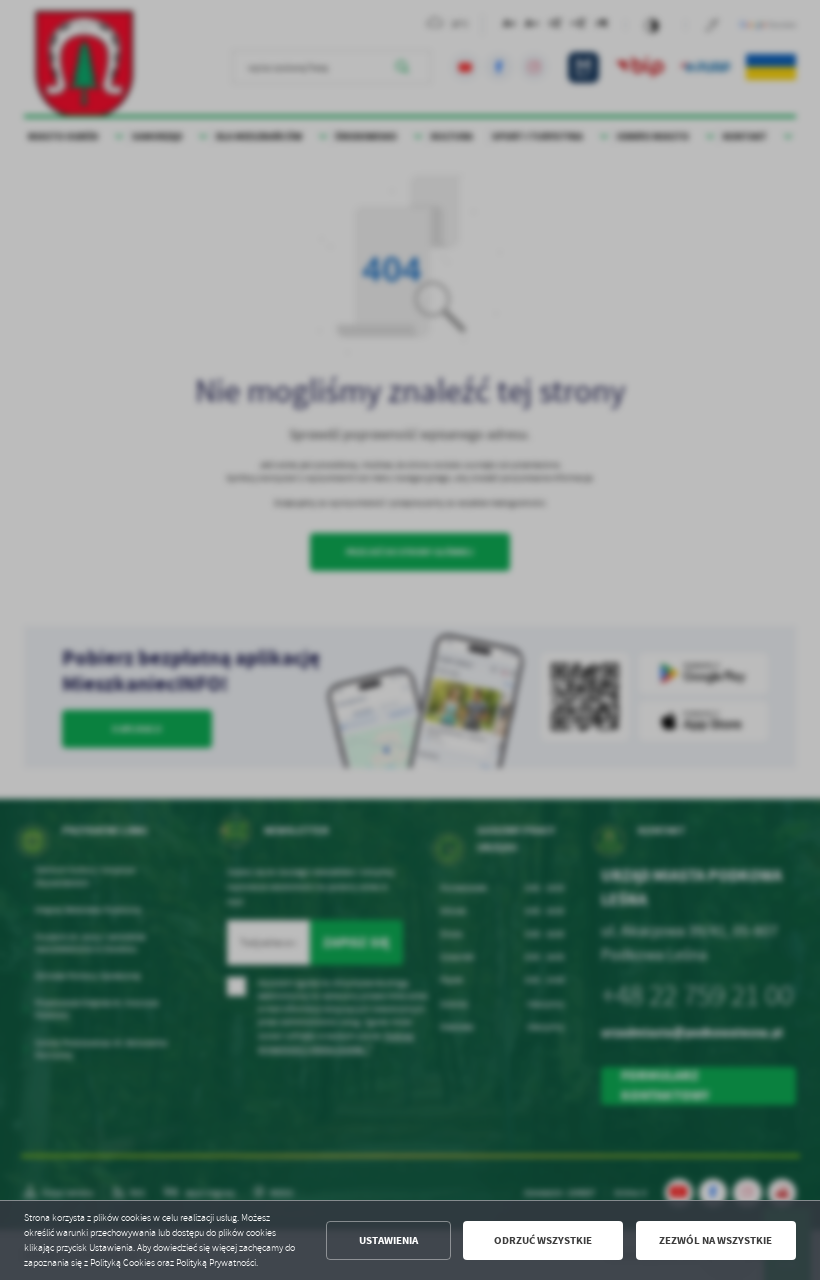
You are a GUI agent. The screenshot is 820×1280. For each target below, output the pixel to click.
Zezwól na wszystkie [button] (715, 1240)
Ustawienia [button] (388, 1240)
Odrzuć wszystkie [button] (543, 1240)
